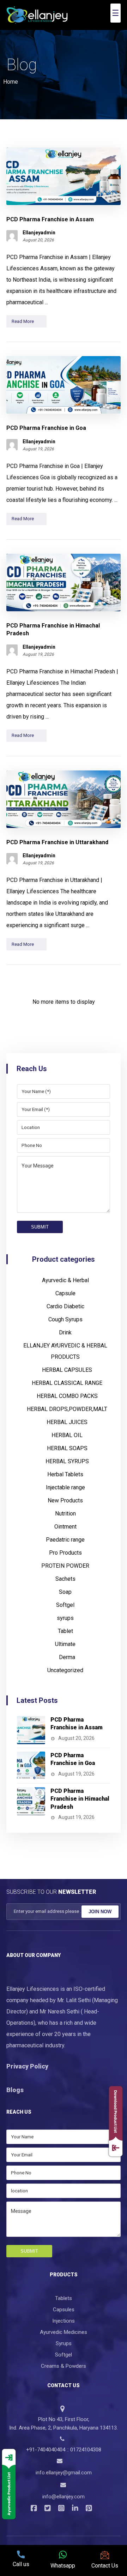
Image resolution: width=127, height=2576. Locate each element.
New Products (65, 1497)
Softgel (65, 1601)
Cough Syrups (65, 1316)
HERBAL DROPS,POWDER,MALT (67, 1405)
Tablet (65, 1627)
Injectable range (65, 1484)
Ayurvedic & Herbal (65, 1276)
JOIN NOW (100, 1907)
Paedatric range (65, 1536)
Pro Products (65, 1549)
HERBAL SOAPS (67, 1444)
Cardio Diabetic (65, 1302)
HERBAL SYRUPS (67, 1457)
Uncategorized (65, 1666)
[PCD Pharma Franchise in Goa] (31, 1762)
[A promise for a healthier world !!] (37, 15)
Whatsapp (63, 2566)
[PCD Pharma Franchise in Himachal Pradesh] (31, 1797)
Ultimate (65, 1640)
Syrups (64, 2339)
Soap (65, 1588)
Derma (67, 1653)
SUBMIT (40, 1223)
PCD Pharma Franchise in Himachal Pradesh (80, 1795)
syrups (65, 1614)
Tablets (64, 2294)
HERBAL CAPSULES (67, 1366)
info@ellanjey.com (64, 2493)
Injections (64, 2317)
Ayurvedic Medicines (64, 2328)
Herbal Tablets (65, 1470)
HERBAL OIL (67, 1431)
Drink (65, 1329)
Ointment (65, 1523)
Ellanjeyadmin (39, 229)
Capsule (65, 1289)
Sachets (65, 1575)
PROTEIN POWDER (65, 1562)
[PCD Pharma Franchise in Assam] (31, 1726)
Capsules (64, 2305)
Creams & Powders (64, 2362)
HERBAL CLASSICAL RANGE (67, 1379)
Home (11, 77)
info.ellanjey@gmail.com (64, 2469)
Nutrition (65, 1510)
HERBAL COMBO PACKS (67, 1392)
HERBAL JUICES (67, 1418)
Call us (21, 2564)
